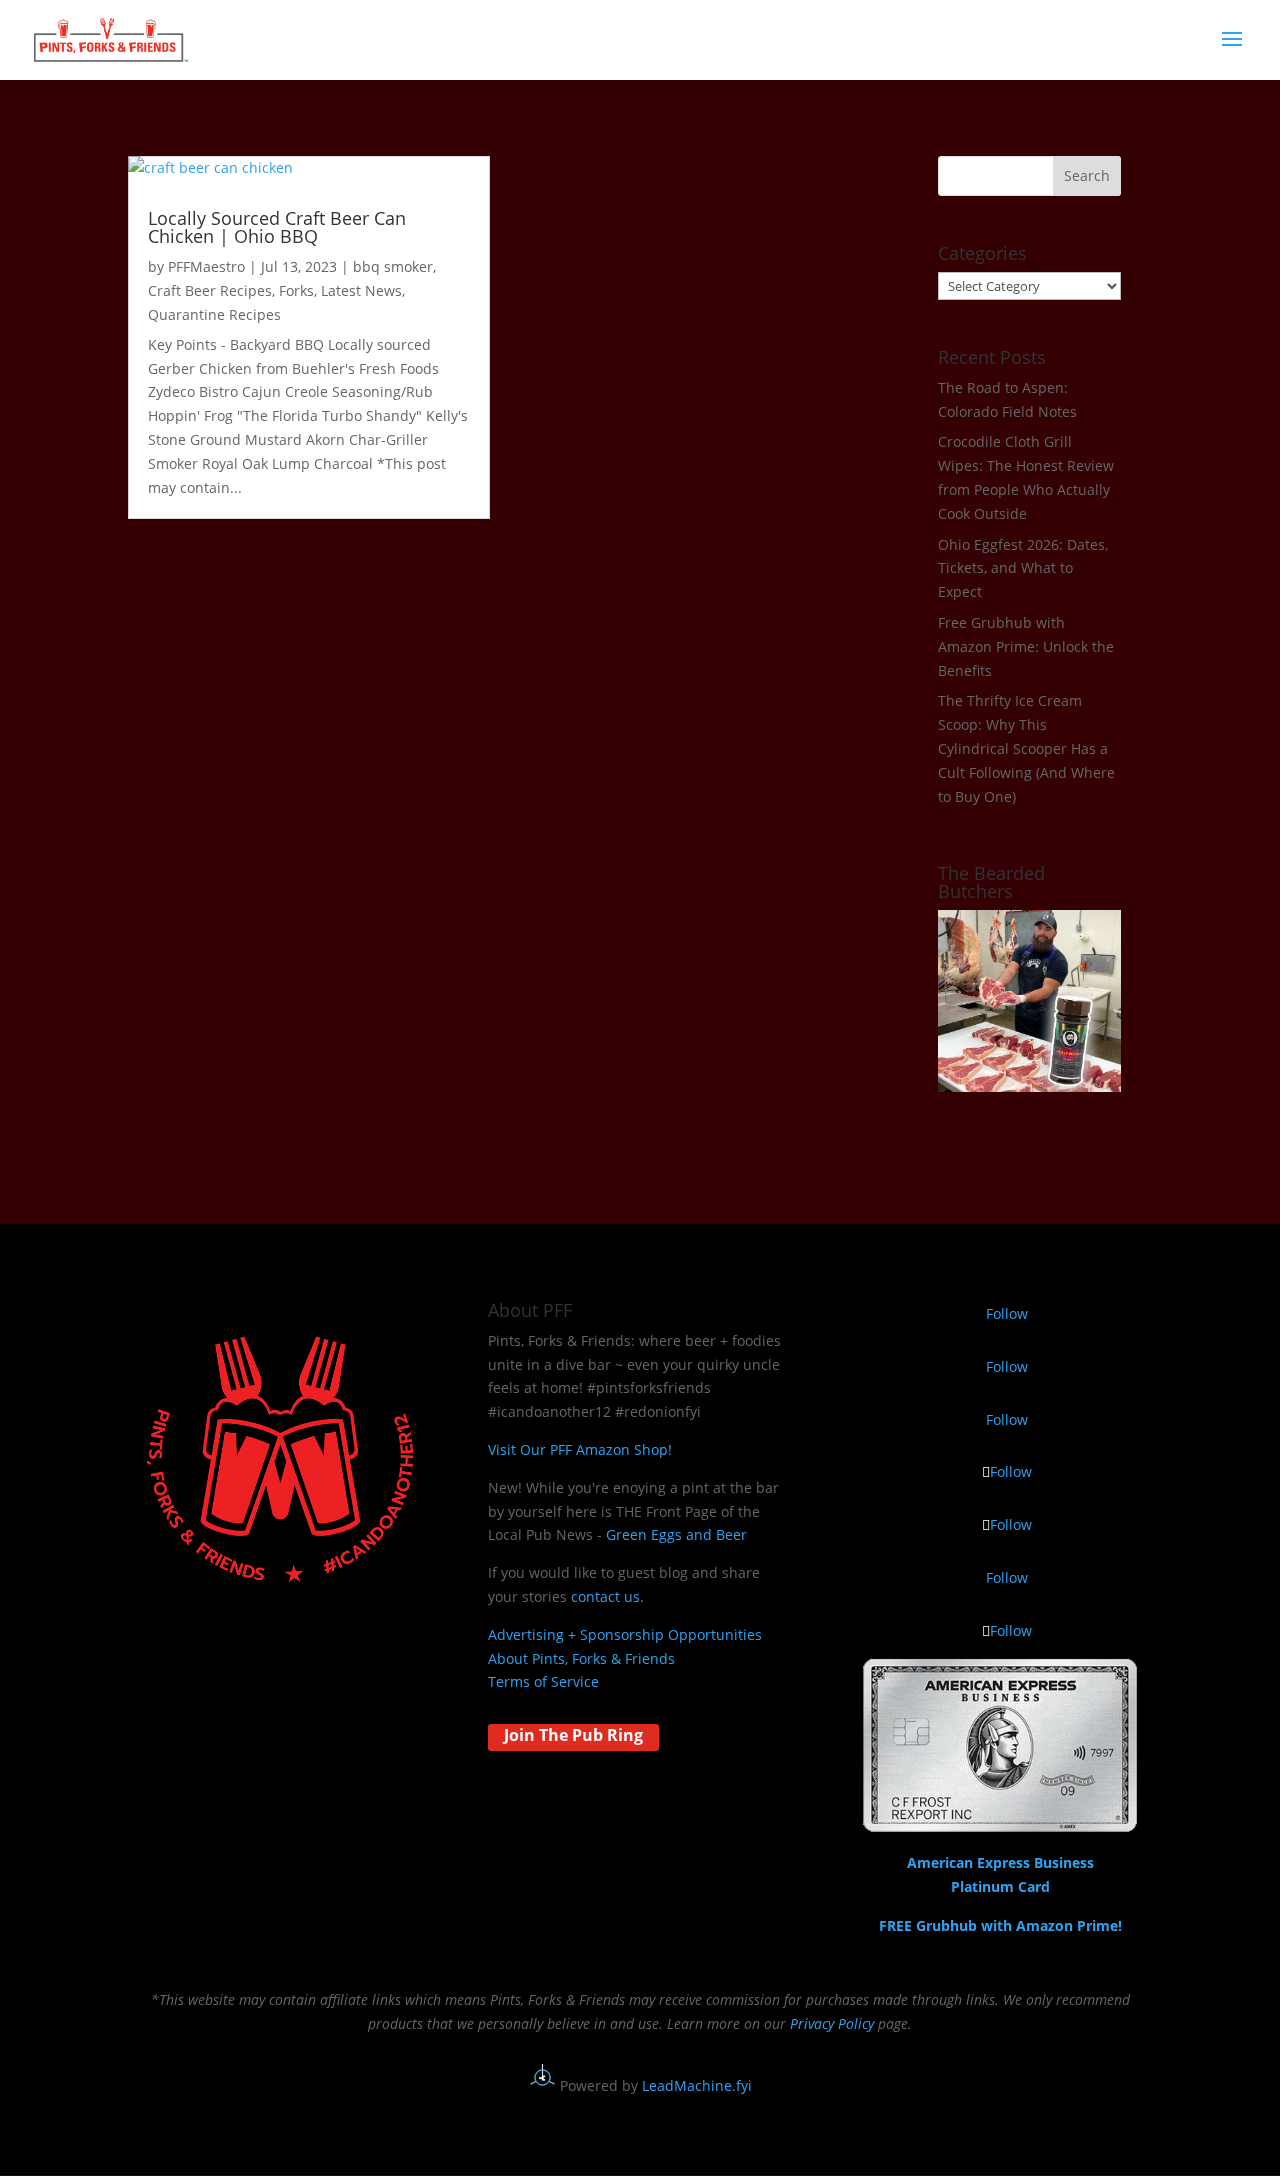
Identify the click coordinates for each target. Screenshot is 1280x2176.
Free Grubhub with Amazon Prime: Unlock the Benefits (1026, 646)
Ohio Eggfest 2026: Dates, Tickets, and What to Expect (1023, 568)
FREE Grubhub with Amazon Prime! (1000, 1925)
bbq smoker (393, 266)
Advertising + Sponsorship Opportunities (625, 1634)
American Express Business (1000, 1862)
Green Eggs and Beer (676, 1534)
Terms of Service (543, 1681)
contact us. (607, 1596)
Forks (296, 290)
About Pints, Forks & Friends (581, 1658)
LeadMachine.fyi (697, 2085)
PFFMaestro (206, 266)
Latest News (361, 290)
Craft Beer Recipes (210, 290)
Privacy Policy (832, 2023)
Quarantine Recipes (214, 314)
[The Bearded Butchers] (1029, 1086)
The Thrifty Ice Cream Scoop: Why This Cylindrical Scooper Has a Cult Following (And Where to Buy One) (1026, 748)
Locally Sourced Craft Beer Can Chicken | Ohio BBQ (277, 227)
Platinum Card (1000, 1886)
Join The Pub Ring (573, 1735)
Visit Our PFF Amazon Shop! (580, 1449)
